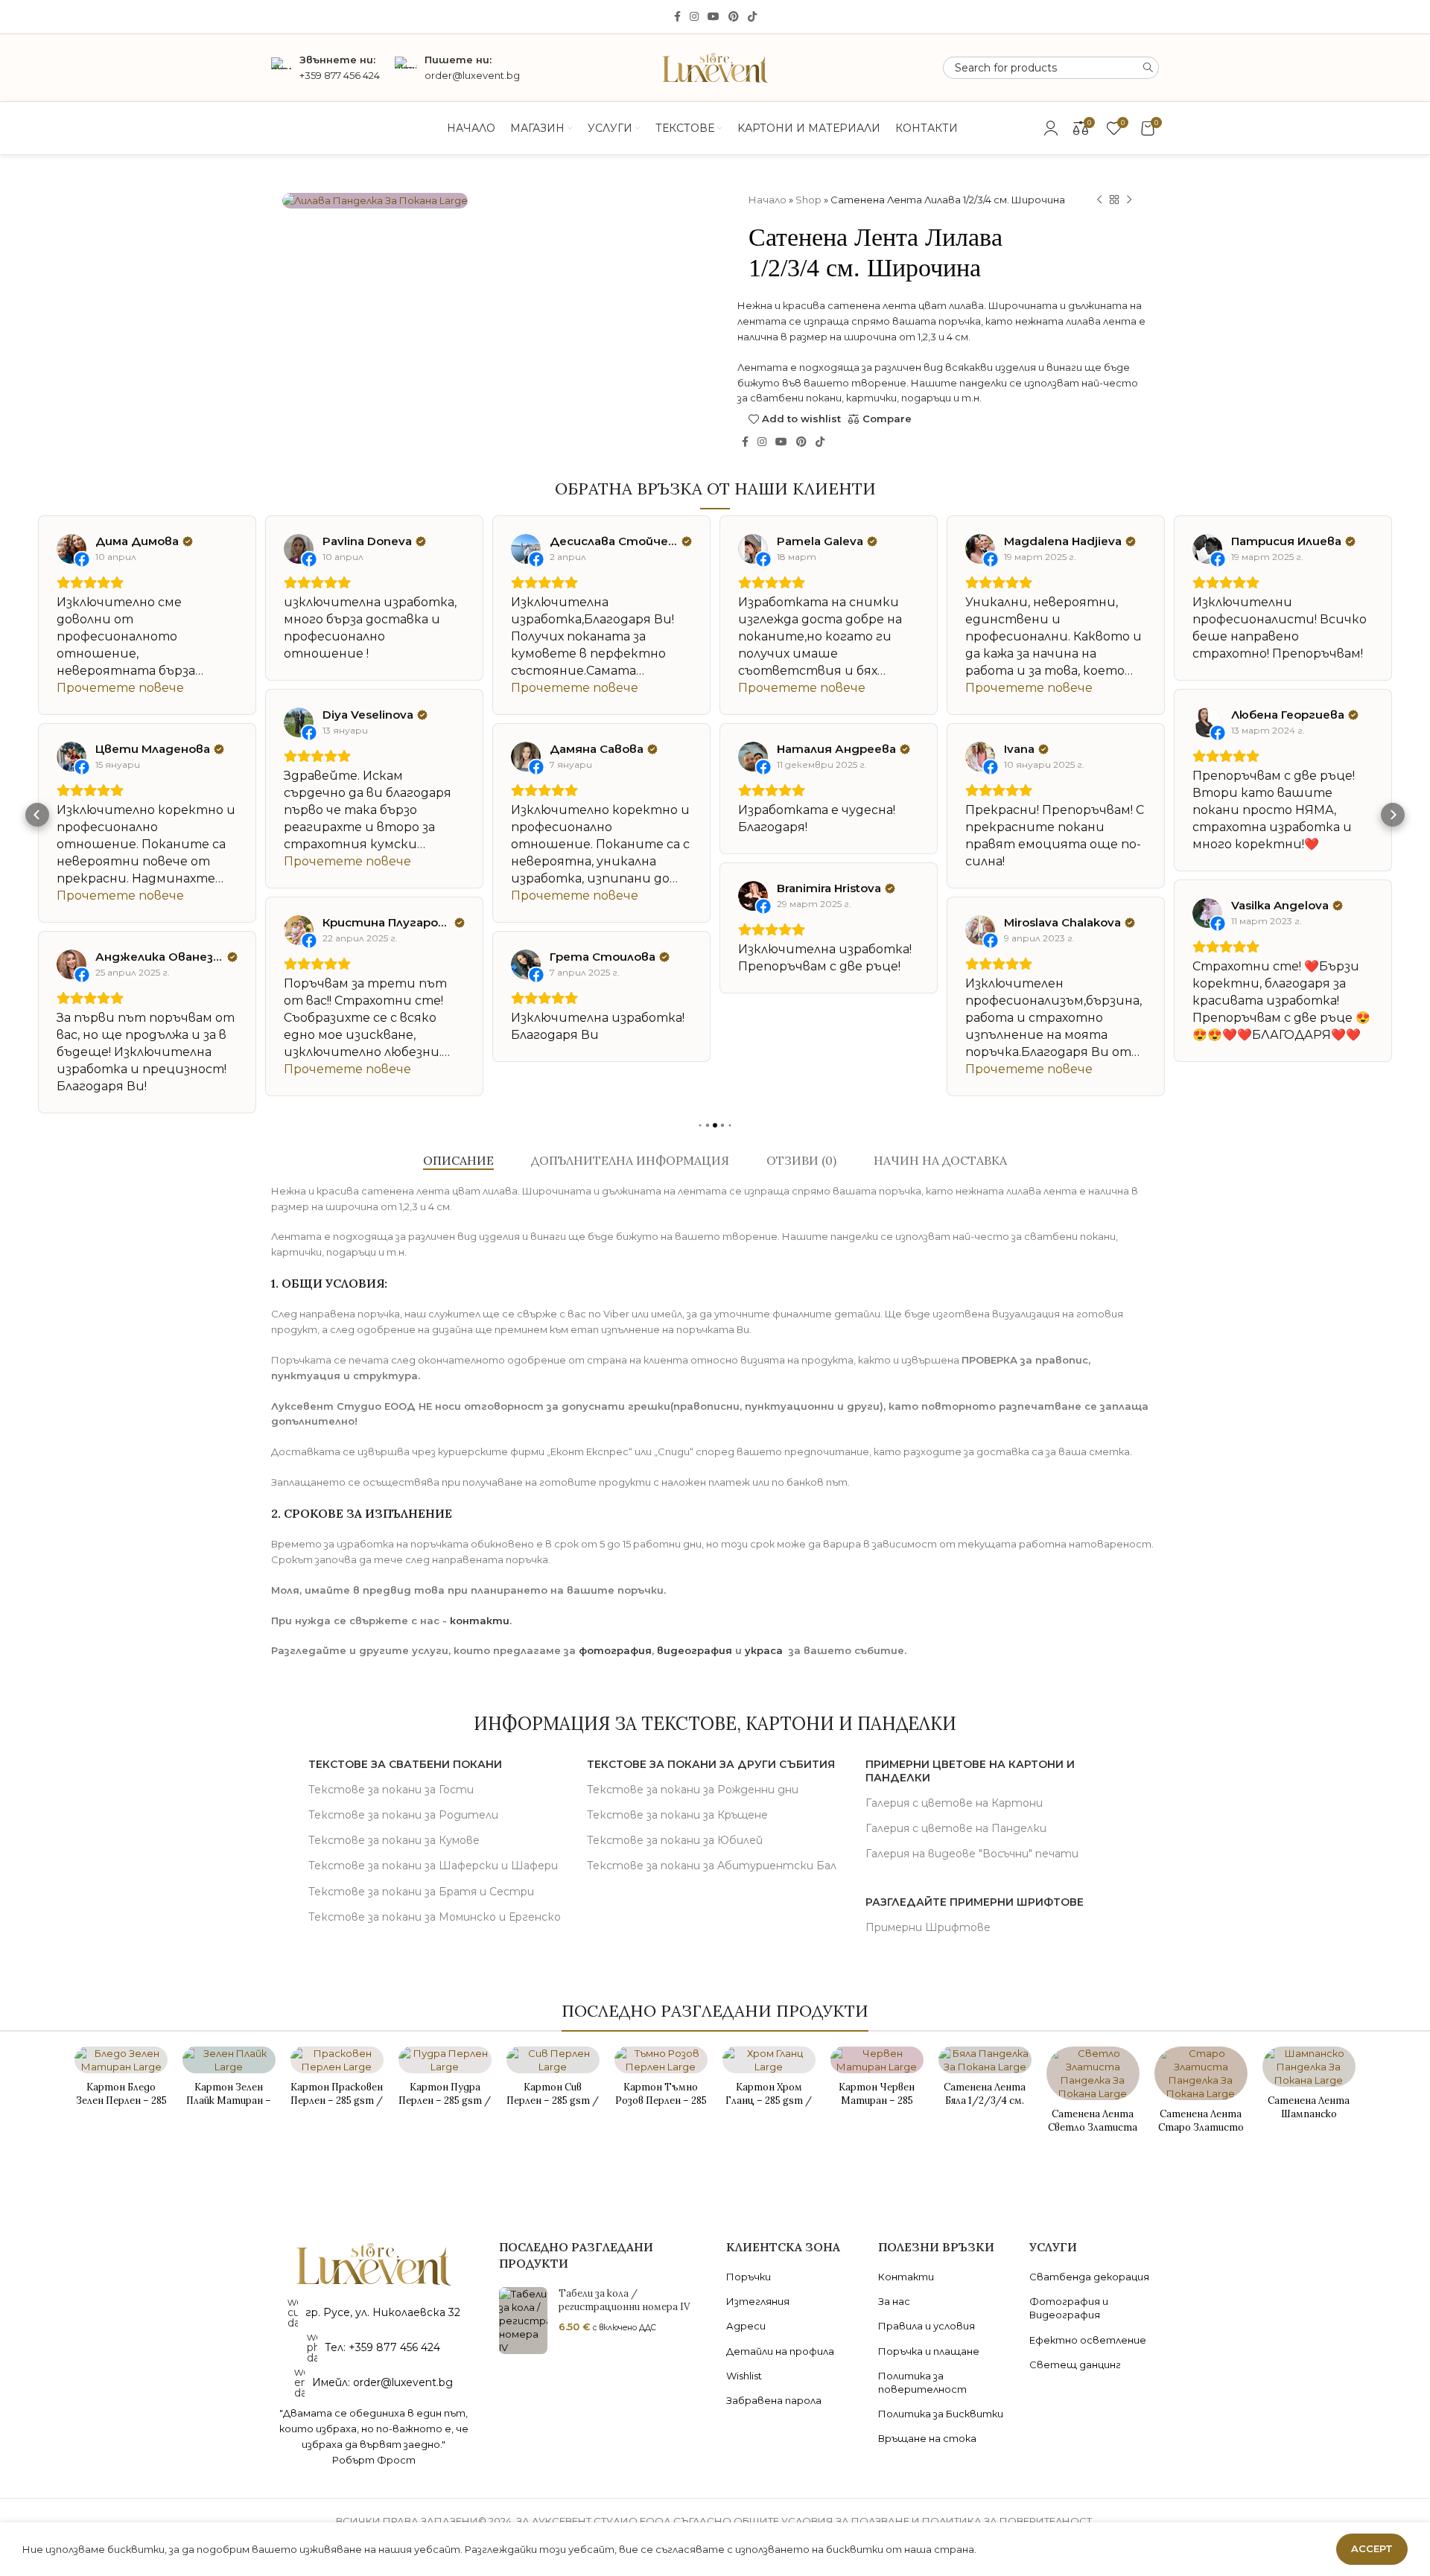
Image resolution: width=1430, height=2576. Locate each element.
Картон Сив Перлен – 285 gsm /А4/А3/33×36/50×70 (553, 2108)
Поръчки (749, 2277)
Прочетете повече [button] (120, 688)
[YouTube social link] (714, 17)
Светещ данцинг (1075, 2364)
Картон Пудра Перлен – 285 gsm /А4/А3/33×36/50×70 (445, 2108)
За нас (894, 2301)
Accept (1372, 2548)
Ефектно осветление (1088, 2340)
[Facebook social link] (677, 17)
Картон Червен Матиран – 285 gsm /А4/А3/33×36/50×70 (877, 2108)
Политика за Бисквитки (941, 2414)
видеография (695, 1650)
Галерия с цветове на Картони (954, 1803)
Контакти (906, 2277)
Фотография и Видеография (1069, 2308)
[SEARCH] (1148, 68)
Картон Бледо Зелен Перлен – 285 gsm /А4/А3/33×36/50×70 (121, 2108)
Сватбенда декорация (1089, 2277)
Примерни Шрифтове (928, 1927)
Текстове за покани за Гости (391, 1790)
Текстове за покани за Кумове (394, 1840)
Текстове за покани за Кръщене (677, 1815)
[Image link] (374, 2263)
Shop (808, 200)
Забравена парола (774, 2400)
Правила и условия (927, 2326)
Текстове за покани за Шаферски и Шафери (433, 1866)
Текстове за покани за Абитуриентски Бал (712, 1866)
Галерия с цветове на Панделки (956, 1828)
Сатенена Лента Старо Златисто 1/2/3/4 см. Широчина (1201, 2134)
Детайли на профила (780, 2351)
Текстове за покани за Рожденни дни (693, 1790)
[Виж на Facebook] (71, 549)
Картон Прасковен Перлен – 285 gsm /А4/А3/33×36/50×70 (337, 2108)
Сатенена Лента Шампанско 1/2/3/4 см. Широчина (1309, 2121)
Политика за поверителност (922, 2382)
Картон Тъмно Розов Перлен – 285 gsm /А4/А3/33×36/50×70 (661, 2108)
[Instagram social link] (694, 17)
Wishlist (744, 2376)
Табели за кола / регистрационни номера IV (624, 2300)
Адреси (746, 2326)
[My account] (1051, 128)
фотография (615, 1650)
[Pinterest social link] (734, 17)
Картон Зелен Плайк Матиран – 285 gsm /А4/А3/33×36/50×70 (229, 2108)
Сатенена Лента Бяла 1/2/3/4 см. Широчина (985, 2100)
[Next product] (1129, 200)
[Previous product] (1099, 200)
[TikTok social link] (752, 17)
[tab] (458, 1161)
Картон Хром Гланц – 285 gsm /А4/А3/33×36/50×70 (769, 2108)
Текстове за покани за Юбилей (675, 1840)
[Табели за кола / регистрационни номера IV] (523, 2321)
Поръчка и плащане (929, 2351)
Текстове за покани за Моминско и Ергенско (435, 1917)
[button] (37, 815)
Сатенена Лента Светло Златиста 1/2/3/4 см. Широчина (1093, 2134)
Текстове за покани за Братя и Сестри (421, 1892)
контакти (480, 1621)
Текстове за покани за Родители (403, 1815)
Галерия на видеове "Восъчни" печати (972, 1854)
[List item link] (374, 2347)
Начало (768, 200)
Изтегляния (758, 2301)
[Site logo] (715, 66)
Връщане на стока (927, 2438)
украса (764, 1650)
